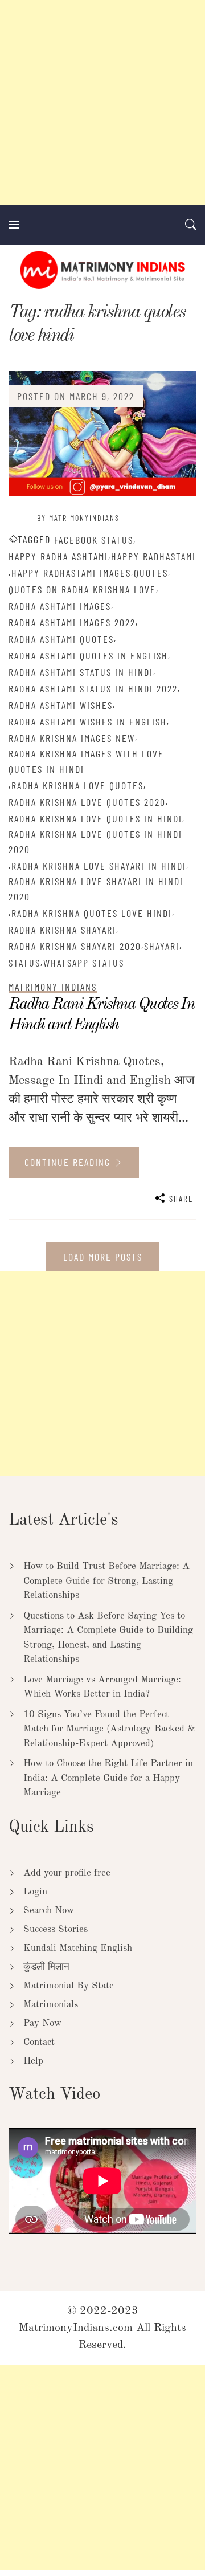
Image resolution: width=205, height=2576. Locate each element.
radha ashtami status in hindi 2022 (93, 688)
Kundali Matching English (78, 1948)
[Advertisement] (102, 103)
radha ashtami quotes (61, 639)
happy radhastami (153, 556)
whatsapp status (84, 963)
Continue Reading (69, 1162)
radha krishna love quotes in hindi (95, 818)
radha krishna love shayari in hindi (99, 866)
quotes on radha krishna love (82, 589)
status (24, 963)
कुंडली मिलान (46, 1967)
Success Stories (56, 1929)
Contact (39, 2042)
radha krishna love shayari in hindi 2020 (96, 889)
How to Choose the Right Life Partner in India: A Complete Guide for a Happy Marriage (108, 1778)
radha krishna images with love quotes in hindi (86, 761)
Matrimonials (51, 2005)
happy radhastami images (71, 573)
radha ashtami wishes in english (88, 722)
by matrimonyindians (78, 518)
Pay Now (42, 2023)
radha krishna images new (72, 738)
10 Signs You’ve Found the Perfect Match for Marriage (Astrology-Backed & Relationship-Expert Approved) (109, 1729)
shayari (162, 946)
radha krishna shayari (62, 930)
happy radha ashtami (58, 556)
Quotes (151, 573)
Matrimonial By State (69, 1986)
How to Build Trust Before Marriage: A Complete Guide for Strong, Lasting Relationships (106, 1581)
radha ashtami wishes (61, 705)
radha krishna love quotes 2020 (87, 802)
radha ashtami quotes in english (88, 655)
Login (35, 1892)
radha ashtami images (60, 606)
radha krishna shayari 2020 (75, 946)
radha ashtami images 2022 (72, 622)
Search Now (49, 1911)
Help (33, 2061)
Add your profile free (67, 1873)
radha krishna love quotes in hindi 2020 (95, 841)
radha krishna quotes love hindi (92, 913)
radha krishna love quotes (77, 785)
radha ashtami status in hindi (81, 672)
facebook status (94, 540)
